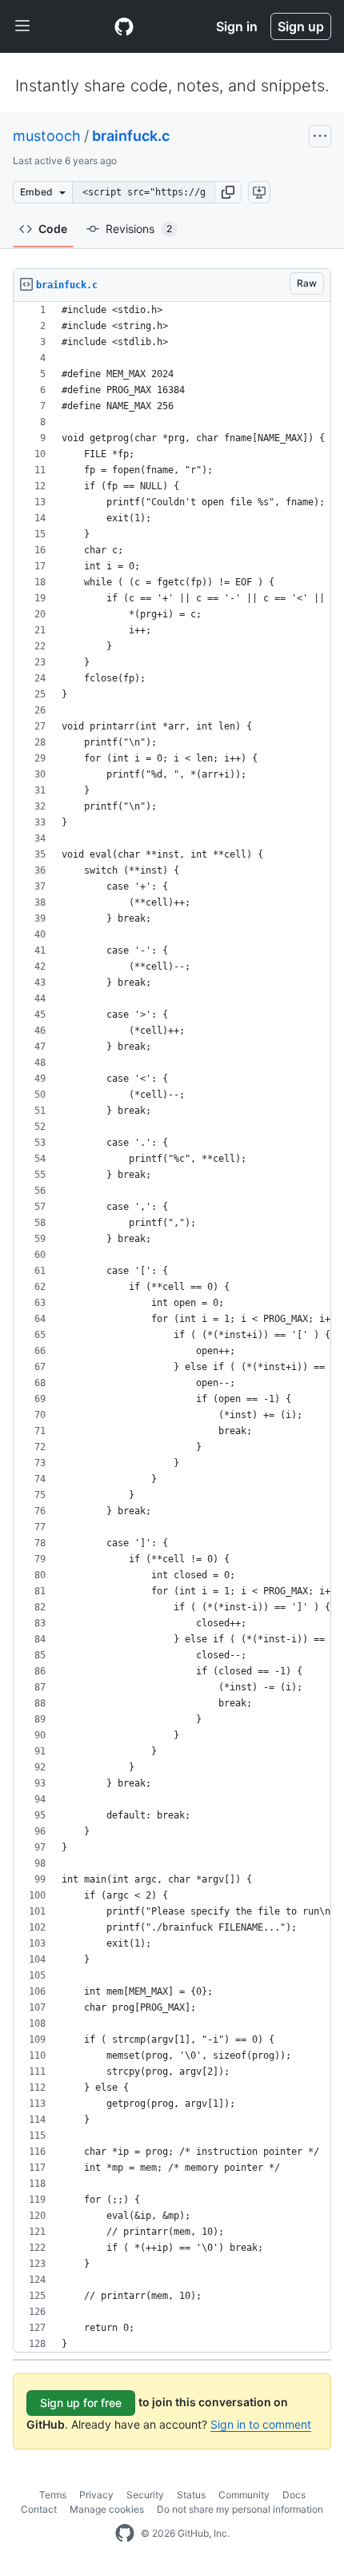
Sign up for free (81, 2403)
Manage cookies (107, 2509)
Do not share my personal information (240, 2509)
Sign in (237, 26)
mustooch (47, 136)
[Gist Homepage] (124, 26)
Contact (39, 2509)
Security (145, 2495)
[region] (172, 1327)
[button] (228, 192)
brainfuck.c (131, 136)
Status (191, 2495)
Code (53, 229)
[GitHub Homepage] (125, 2534)
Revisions (139, 229)
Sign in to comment (261, 2424)
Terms (53, 2495)
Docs (294, 2495)
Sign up (301, 26)
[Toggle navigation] (22, 26)
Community (244, 2495)
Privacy (96, 2495)
